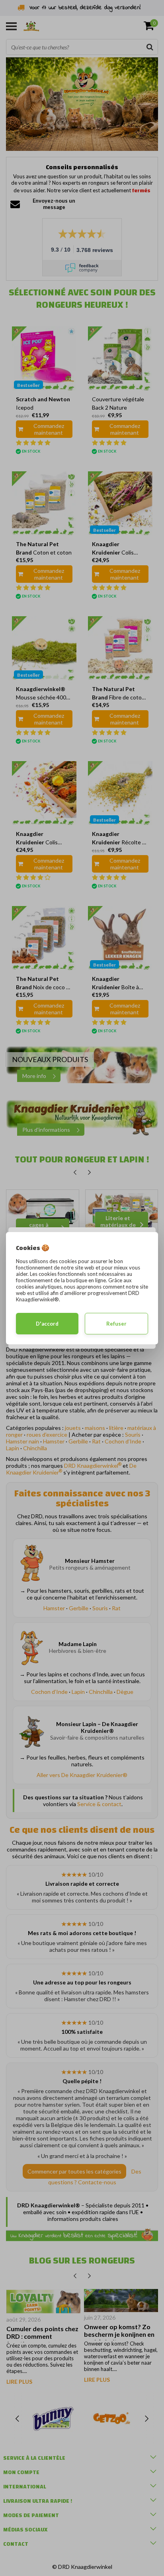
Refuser (116, 1324)
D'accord (47, 1324)
